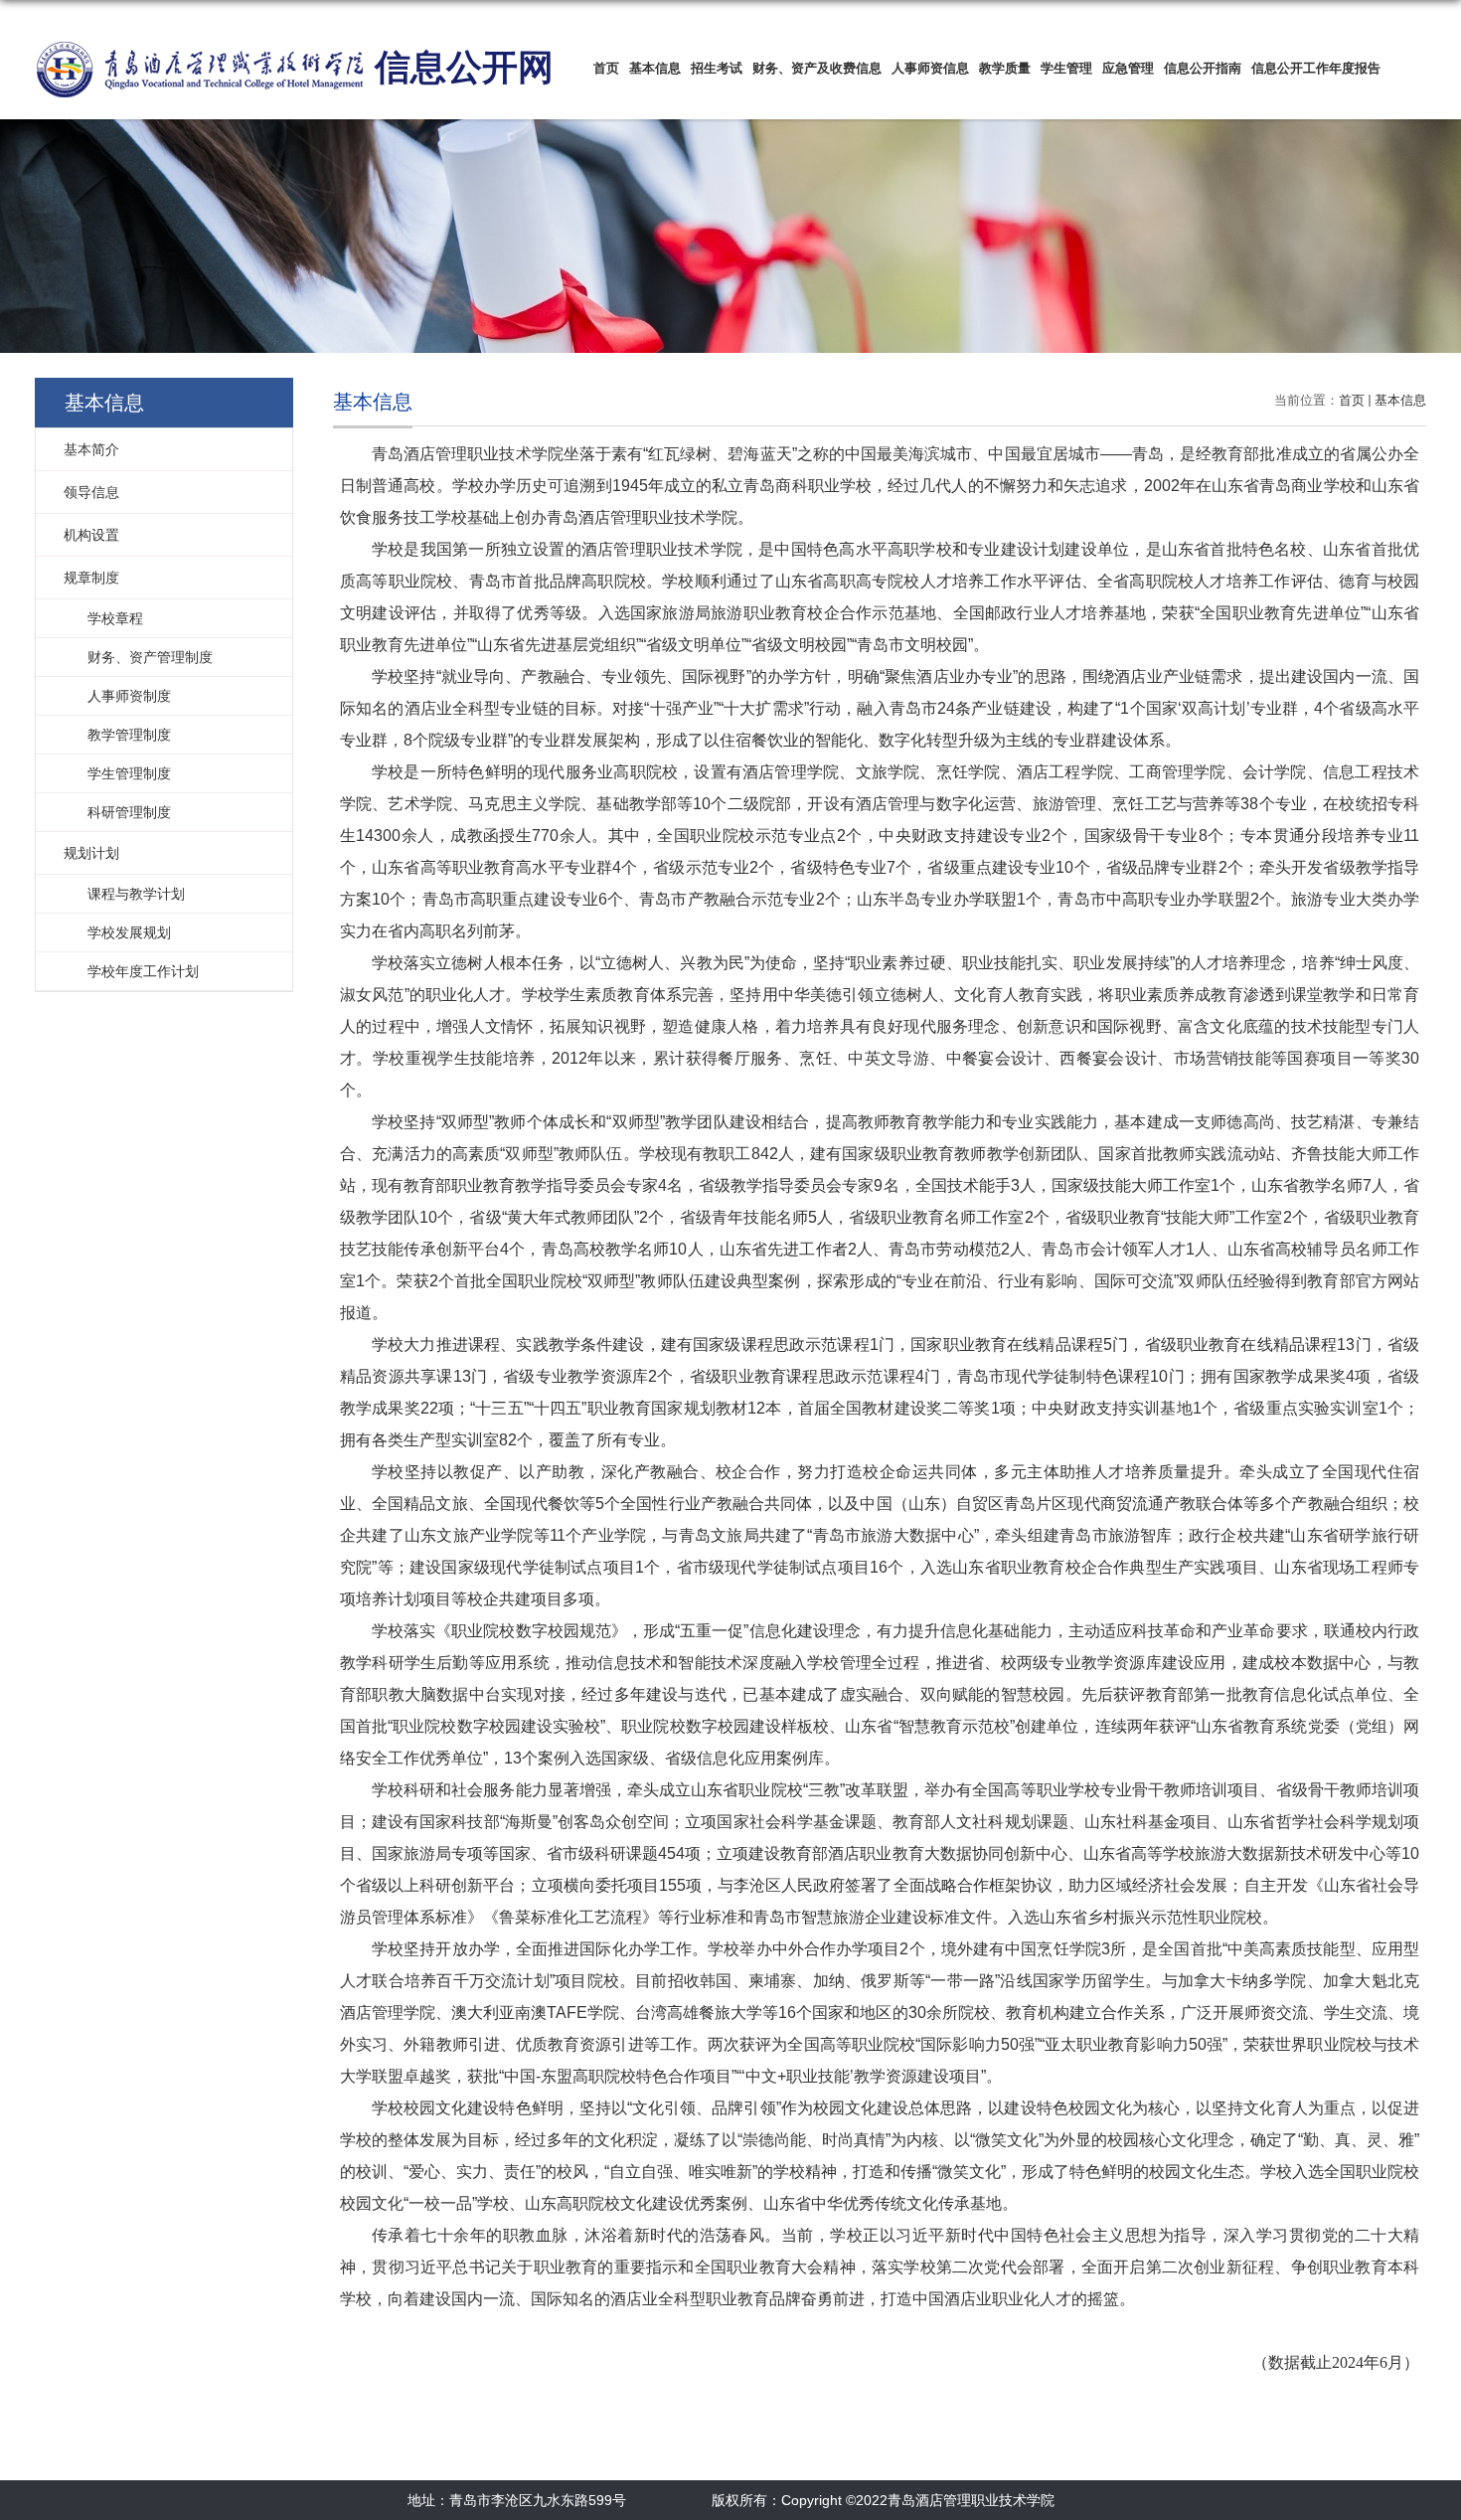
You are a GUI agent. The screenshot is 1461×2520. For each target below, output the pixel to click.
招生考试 (717, 68)
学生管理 (1066, 68)
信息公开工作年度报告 (1316, 68)
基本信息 (655, 68)
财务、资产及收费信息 (817, 68)
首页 (606, 68)
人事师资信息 (930, 68)
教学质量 (1005, 68)
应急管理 (1128, 68)
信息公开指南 (1203, 68)
